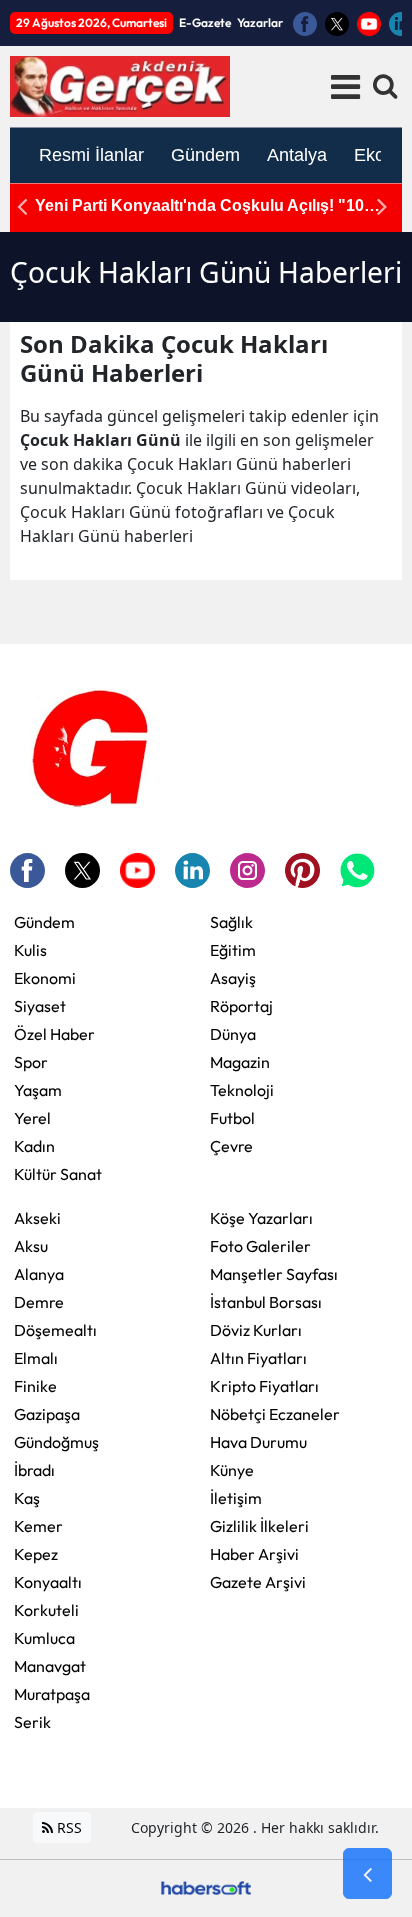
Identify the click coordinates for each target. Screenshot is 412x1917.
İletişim (236, 1498)
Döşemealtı (55, 1330)
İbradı (34, 1470)
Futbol (232, 1118)
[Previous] (22, 206)
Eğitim (233, 950)
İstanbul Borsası (266, 1302)
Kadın (34, 1146)
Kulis (30, 950)
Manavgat (50, 1666)
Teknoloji (242, 1090)
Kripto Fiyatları (264, 1386)
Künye (232, 1470)
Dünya (233, 1034)
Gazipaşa (47, 1414)
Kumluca (44, 1638)
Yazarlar (260, 22)
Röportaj (241, 1006)
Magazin (240, 1062)
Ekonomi (45, 978)
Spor (31, 1062)
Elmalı (36, 1358)
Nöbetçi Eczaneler (275, 1414)
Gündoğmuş (56, 1442)
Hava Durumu (258, 1442)
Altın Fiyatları (258, 1358)
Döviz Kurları (256, 1330)
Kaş (27, 1498)
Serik (32, 1722)
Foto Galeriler (260, 1246)
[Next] (382, 206)
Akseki (37, 1218)
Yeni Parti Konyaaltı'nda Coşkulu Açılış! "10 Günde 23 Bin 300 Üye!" (199, 206)
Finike (35, 1386)
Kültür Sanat (58, 1174)
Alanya (39, 1274)
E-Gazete (205, 22)
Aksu (31, 1246)
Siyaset (40, 1006)
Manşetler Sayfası (274, 1274)
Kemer (38, 1526)
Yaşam (38, 1090)
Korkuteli (46, 1610)
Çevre (231, 1146)
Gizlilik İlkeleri (259, 1526)
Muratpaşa (52, 1694)
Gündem (44, 922)
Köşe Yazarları (261, 1218)
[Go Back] (367, 1874)
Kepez (36, 1554)
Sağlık (231, 922)
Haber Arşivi (254, 1554)
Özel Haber (54, 1034)
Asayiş (233, 978)
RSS (67, 1827)
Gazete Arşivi (258, 1582)
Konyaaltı (48, 1582)
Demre (39, 1302)
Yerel (32, 1118)
